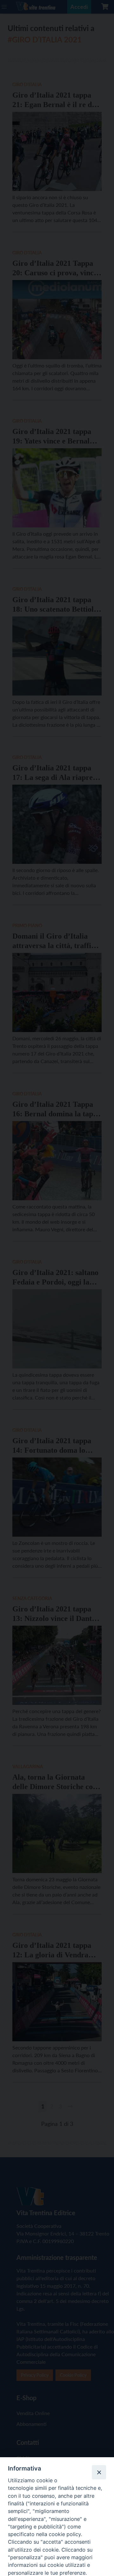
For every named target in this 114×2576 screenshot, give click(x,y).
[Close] (99, 2472)
